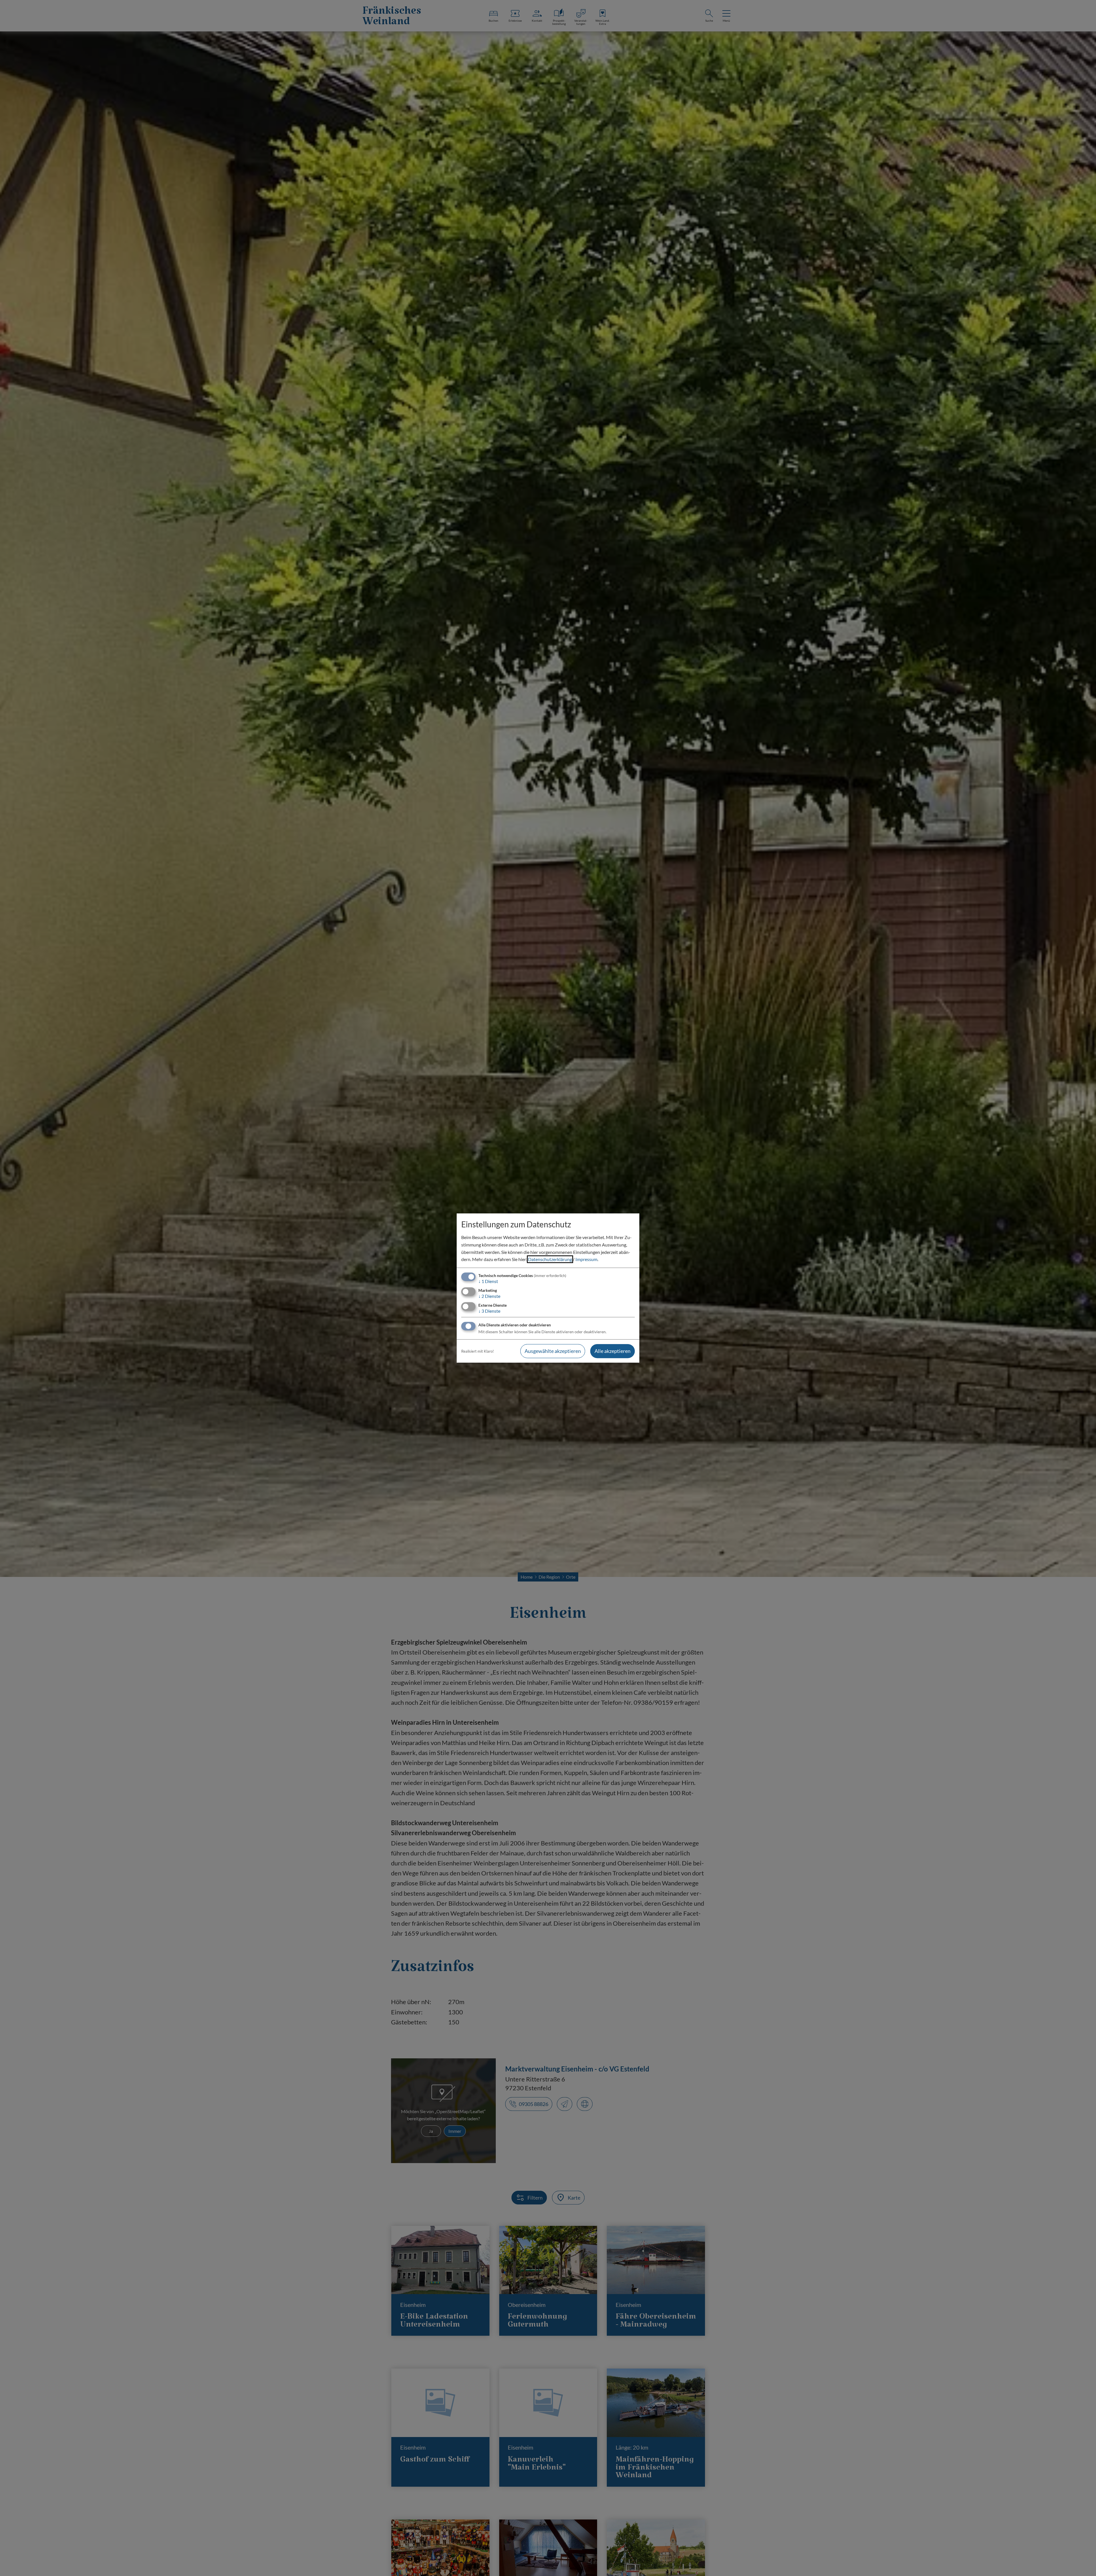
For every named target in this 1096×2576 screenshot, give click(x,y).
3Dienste (489, 1311)
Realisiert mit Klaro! (478, 1351)
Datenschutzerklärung (550, 1259)
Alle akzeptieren (613, 1351)
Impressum (586, 1259)
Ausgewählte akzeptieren (553, 1351)
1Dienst (488, 1281)
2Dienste (489, 1296)
